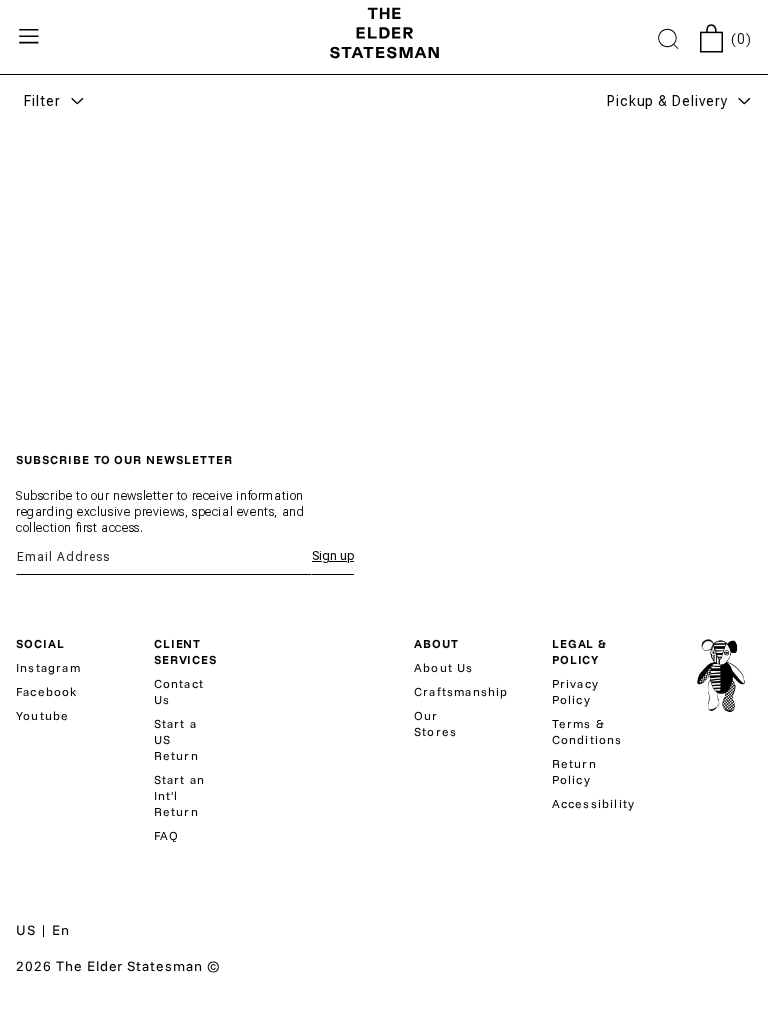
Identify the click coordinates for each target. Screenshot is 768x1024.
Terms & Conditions (587, 731)
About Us (444, 667)
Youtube (42, 715)
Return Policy (574, 771)
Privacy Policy (575, 691)
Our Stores (435, 723)
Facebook (47, 691)
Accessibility (594, 803)
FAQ (167, 835)
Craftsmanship (461, 691)
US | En (43, 930)
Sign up (333, 556)
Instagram (48, 667)
